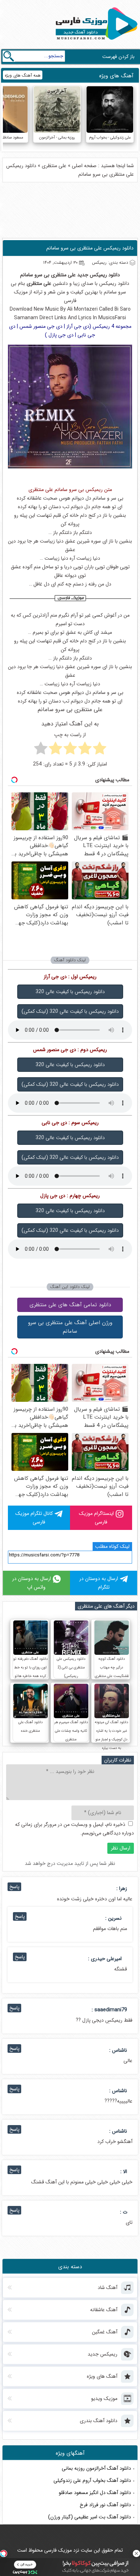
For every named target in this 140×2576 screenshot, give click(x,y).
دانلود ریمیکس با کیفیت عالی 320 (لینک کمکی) (70, 1011)
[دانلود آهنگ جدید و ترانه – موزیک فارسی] (95, 42)
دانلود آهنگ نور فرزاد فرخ (105, 2505)
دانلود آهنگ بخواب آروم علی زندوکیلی (92, 2480)
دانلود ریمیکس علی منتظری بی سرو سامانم (90, 248)
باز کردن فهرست (118, 57)
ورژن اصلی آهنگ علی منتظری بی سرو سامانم (70, 1327)
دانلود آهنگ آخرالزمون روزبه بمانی (96, 2468)
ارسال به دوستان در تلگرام (99, 1583)
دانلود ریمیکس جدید (99, 275)
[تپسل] (4, 2553)
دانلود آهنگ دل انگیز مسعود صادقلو (95, 2493)
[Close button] (136, 2553)
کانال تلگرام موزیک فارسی (34, 1518)
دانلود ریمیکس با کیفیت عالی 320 (70, 992)
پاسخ (14, 1887)
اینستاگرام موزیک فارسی (96, 1518)
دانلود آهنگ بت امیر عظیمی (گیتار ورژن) (90, 2517)
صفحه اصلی (84, 166)
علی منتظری (54, 166)
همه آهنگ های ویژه (23, 75)
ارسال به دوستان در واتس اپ (32, 1583)
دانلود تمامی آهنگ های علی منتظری (70, 1305)
